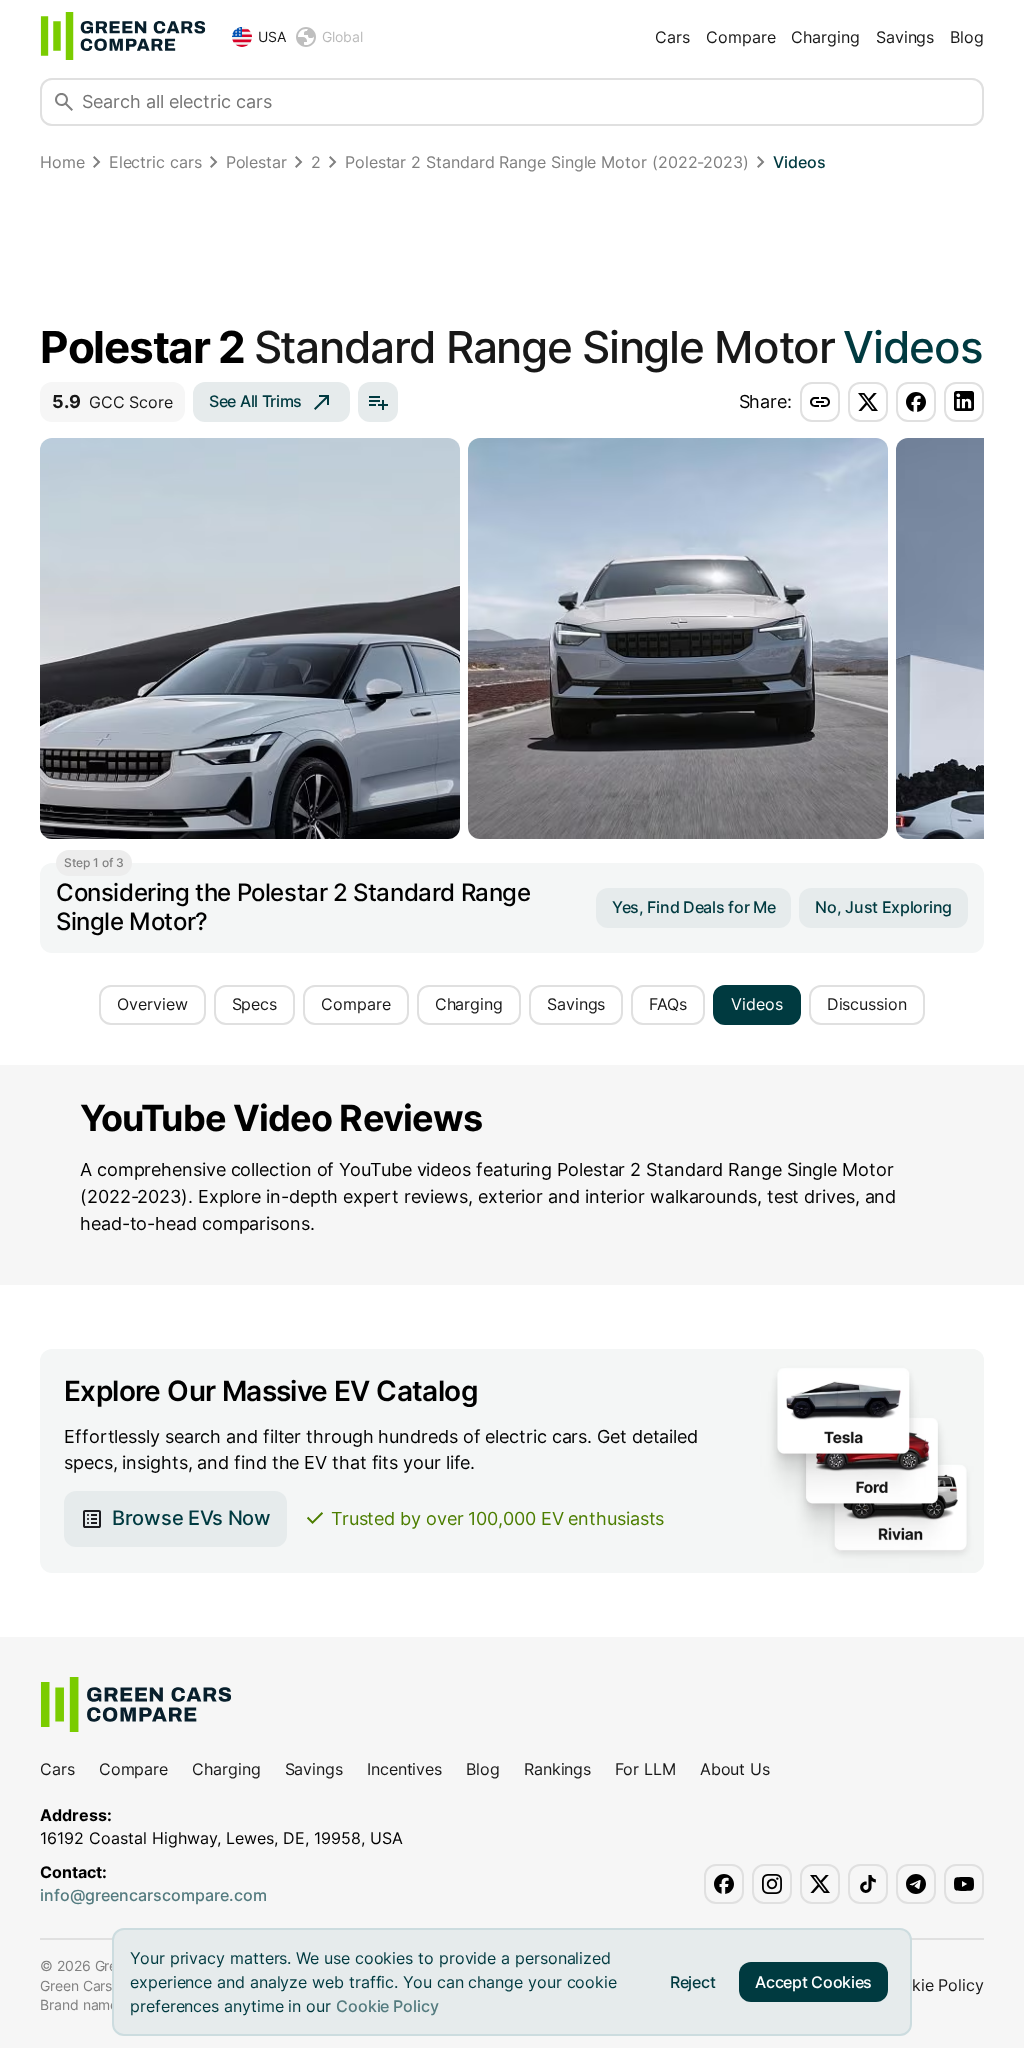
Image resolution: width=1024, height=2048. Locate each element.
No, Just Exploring (883, 907)
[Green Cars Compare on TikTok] (868, 1884)
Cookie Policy (387, 2006)
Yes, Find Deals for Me (693, 907)
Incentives (404, 1769)
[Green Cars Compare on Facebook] (724, 1884)
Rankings (557, 1769)
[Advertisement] (512, 252)
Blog (967, 37)
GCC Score (112, 401)
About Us (735, 1769)
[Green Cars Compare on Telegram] (916, 1884)
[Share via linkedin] (964, 402)
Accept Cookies (813, 1982)
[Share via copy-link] (820, 402)
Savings (905, 37)
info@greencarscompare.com (153, 1895)
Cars (672, 37)
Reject (692, 1982)
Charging (825, 37)
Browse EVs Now (191, 1518)
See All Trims (255, 401)
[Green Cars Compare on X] (820, 1884)
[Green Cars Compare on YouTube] (964, 1884)
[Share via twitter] (868, 402)
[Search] (64, 102)
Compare (740, 37)
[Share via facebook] (916, 402)
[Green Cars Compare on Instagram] (772, 1884)
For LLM (645, 1769)
